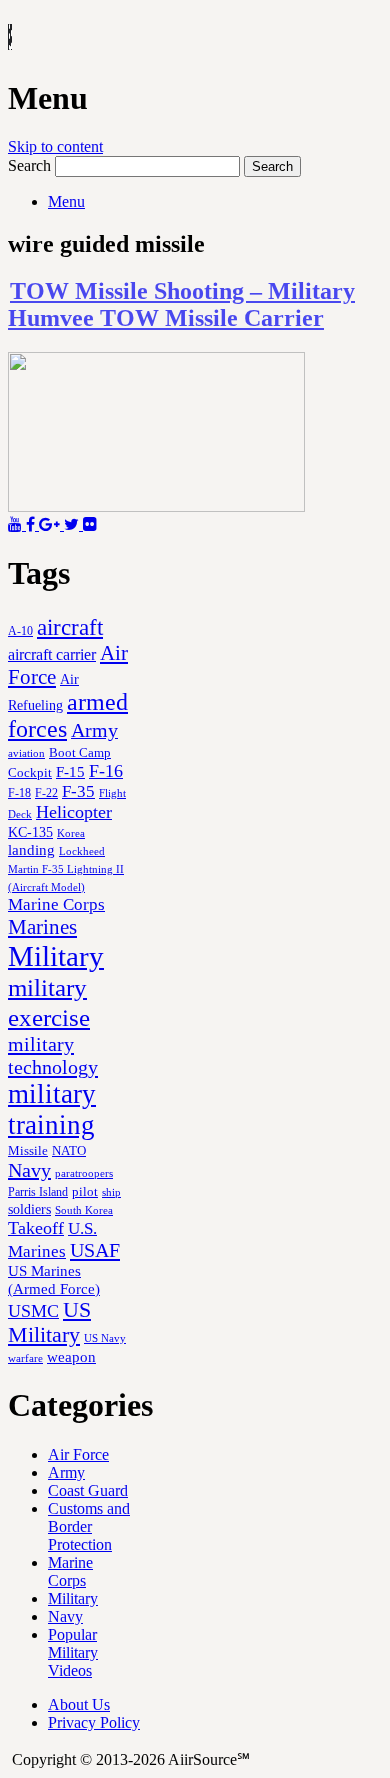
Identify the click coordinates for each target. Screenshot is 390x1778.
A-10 (20, 631)
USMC (33, 1311)
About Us (79, 1704)
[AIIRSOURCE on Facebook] (32, 524)
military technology (53, 1055)
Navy (29, 1170)
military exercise (49, 1002)
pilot (85, 1192)
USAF (95, 1250)
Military (56, 956)
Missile (28, 1150)
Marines (42, 927)
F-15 (70, 771)
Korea (71, 833)
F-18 (19, 793)
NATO (69, 1151)
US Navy (105, 1338)
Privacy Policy (94, 1722)
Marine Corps (56, 904)
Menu (66, 201)
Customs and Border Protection (89, 1526)
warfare (25, 1358)
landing (31, 850)
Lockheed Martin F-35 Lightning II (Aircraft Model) (66, 869)
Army (94, 730)
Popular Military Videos (73, 1652)
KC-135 (30, 832)
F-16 (106, 771)
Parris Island (38, 1192)
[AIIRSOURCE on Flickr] (90, 524)
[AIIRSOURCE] (10, 39)
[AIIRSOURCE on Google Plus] (51, 524)
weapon (71, 1356)
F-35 (78, 791)
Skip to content (55, 146)
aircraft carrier (52, 654)
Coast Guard (88, 1490)
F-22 (46, 793)
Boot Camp (80, 753)
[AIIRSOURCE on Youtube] (17, 524)
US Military (49, 1322)
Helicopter (74, 812)
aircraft (70, 627)
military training (52, 1109)
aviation (26, 753)
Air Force (78, 1454)
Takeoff (36, 1228)
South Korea (84, 1210)
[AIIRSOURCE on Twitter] (73, 524)
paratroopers (84, 1173)
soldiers (29, 1209)
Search (29, 165)
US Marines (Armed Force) (54, 1279)
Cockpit (30, 772)
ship (111, 1192)
